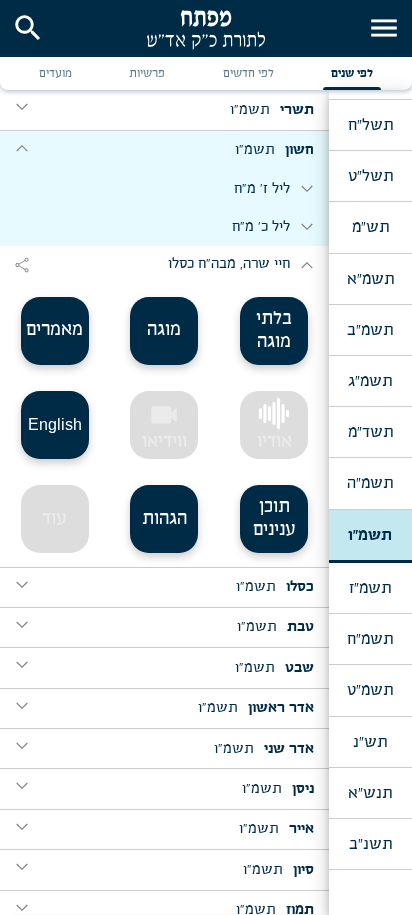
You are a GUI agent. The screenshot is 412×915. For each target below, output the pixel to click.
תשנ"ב (370, 844)
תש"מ (370, 227)
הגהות (164, 519)
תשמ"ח (370, 639)
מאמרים (54, 330)
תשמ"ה (370, 483)
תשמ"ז (370, 588)
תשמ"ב (370, 330)
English (55, 424)
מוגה (164, 330)
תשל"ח (370, 125)
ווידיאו (164, 425)
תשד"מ (370, 432)
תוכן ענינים (274, 518)
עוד (54, 519)
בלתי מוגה (274, 330)
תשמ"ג (370, 381)
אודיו (274, 442)
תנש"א (370, 793)
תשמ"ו (370, 535)
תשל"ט (370, 176)
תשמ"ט (370, 690)
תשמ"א (370, 279)
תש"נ (370, 742)
